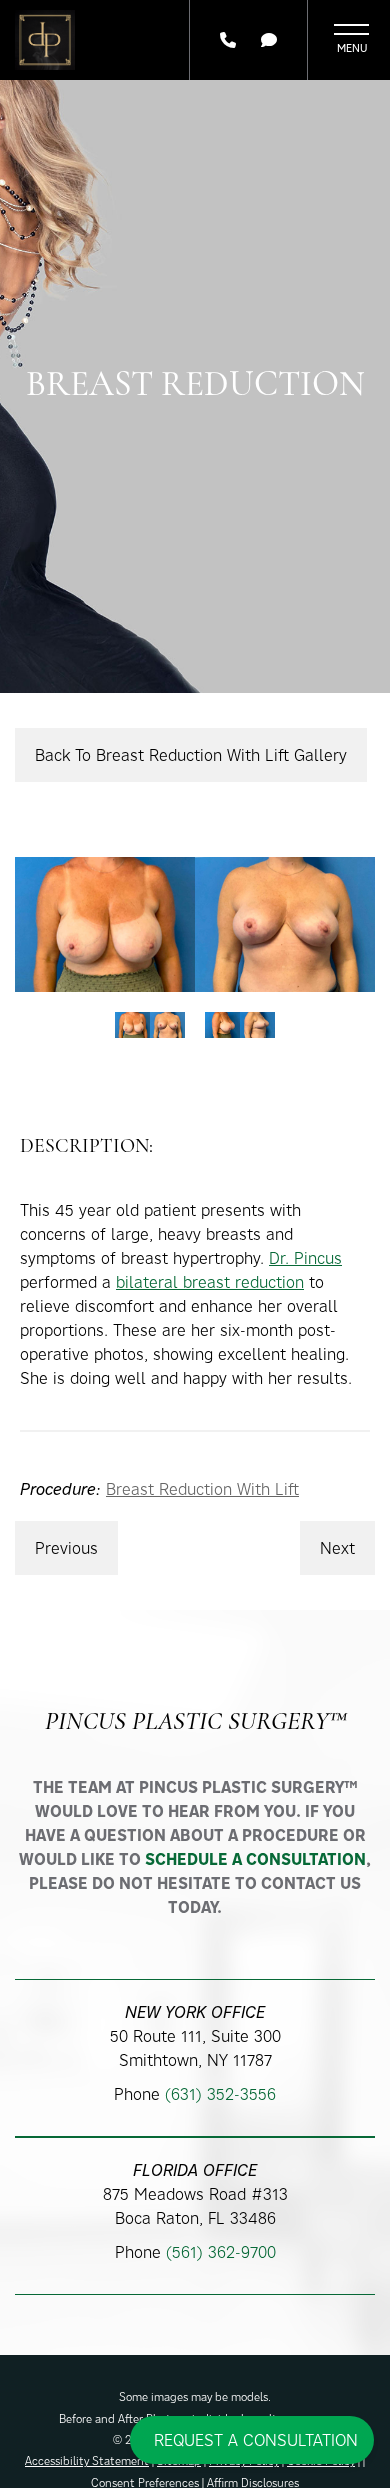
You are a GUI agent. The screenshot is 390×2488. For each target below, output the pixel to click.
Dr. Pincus (305, 1258)
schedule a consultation (255, 1859)
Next (337, 1548)
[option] (195, 924)
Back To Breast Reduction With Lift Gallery (191, 755)
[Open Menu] (351, 40)
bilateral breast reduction (210, 1282)
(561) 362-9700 (221, 2252)
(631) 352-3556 (220, 2094)
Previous (66, 1548)
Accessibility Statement (87, 2460)
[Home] (45, 40)
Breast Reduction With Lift (202, 1489)
